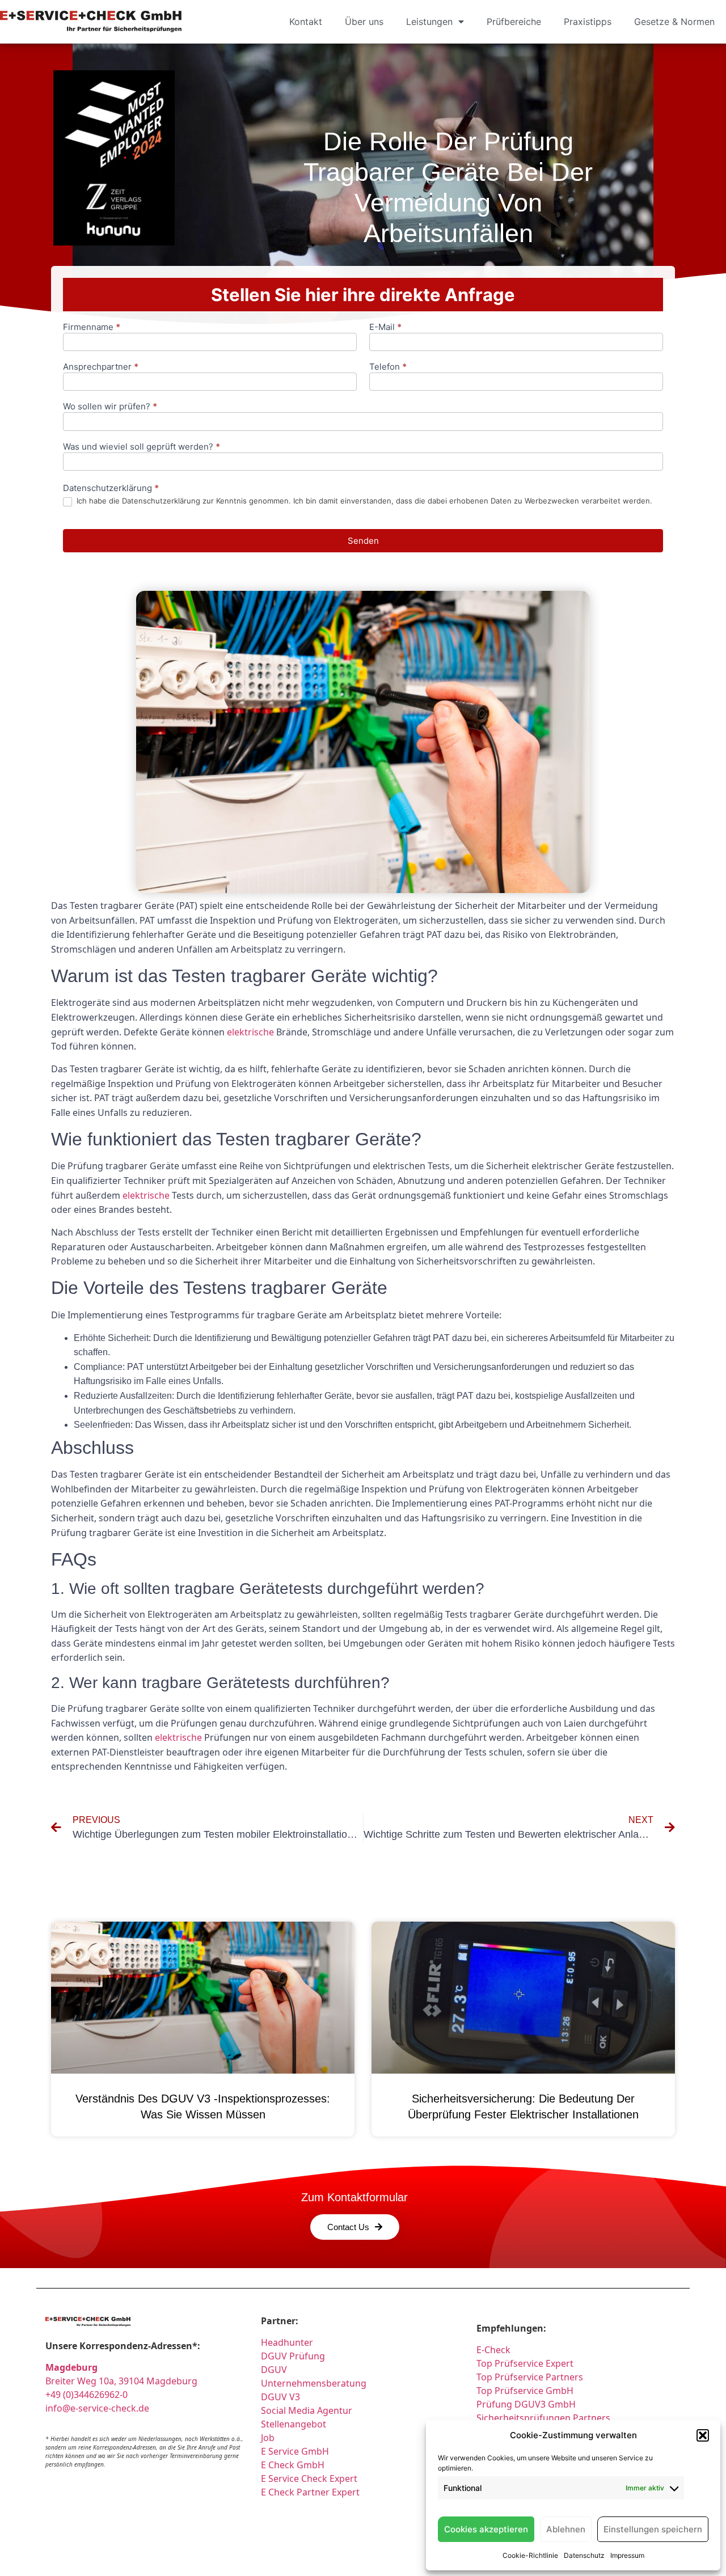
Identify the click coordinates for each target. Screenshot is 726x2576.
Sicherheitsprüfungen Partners (543, 2418)
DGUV (274, 2370)
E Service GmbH (295, 2451)
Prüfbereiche (514, 22)
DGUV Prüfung (293, 2356)
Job (268, 2438)
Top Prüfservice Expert (525, 2363)
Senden (363, 541)
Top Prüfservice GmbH (525, 2391)
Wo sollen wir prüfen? (110, 407)
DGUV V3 (280, 2397)
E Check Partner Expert (310, 2492)
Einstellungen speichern (653, 2529)
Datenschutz (584, 2555)
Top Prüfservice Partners (530, 2377)
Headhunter (287, 2342)
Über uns (364, 22)
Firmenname (92, 327)
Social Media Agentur (307, 2410)
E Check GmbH (293, 2465)
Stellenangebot (294, 2424)
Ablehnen (566, 2529)
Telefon (388, 367)
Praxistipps (588, 22)
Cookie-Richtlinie (530, 2555)
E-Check (493, 2350)
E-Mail (385, 327)
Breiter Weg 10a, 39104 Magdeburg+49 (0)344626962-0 (121, 2381)
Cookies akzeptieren (486, 2529)
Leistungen (429, 22)
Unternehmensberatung (314, 2383)
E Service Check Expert (311, 2478)
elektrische (250, 1032)
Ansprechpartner (101, 367)
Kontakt (306, 22)
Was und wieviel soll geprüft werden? (142, 447)
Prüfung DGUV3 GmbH (526, 2404)
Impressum (627, 2555)
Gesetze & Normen (674, 22)
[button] (703, 2435)
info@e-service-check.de (97, 2408)
